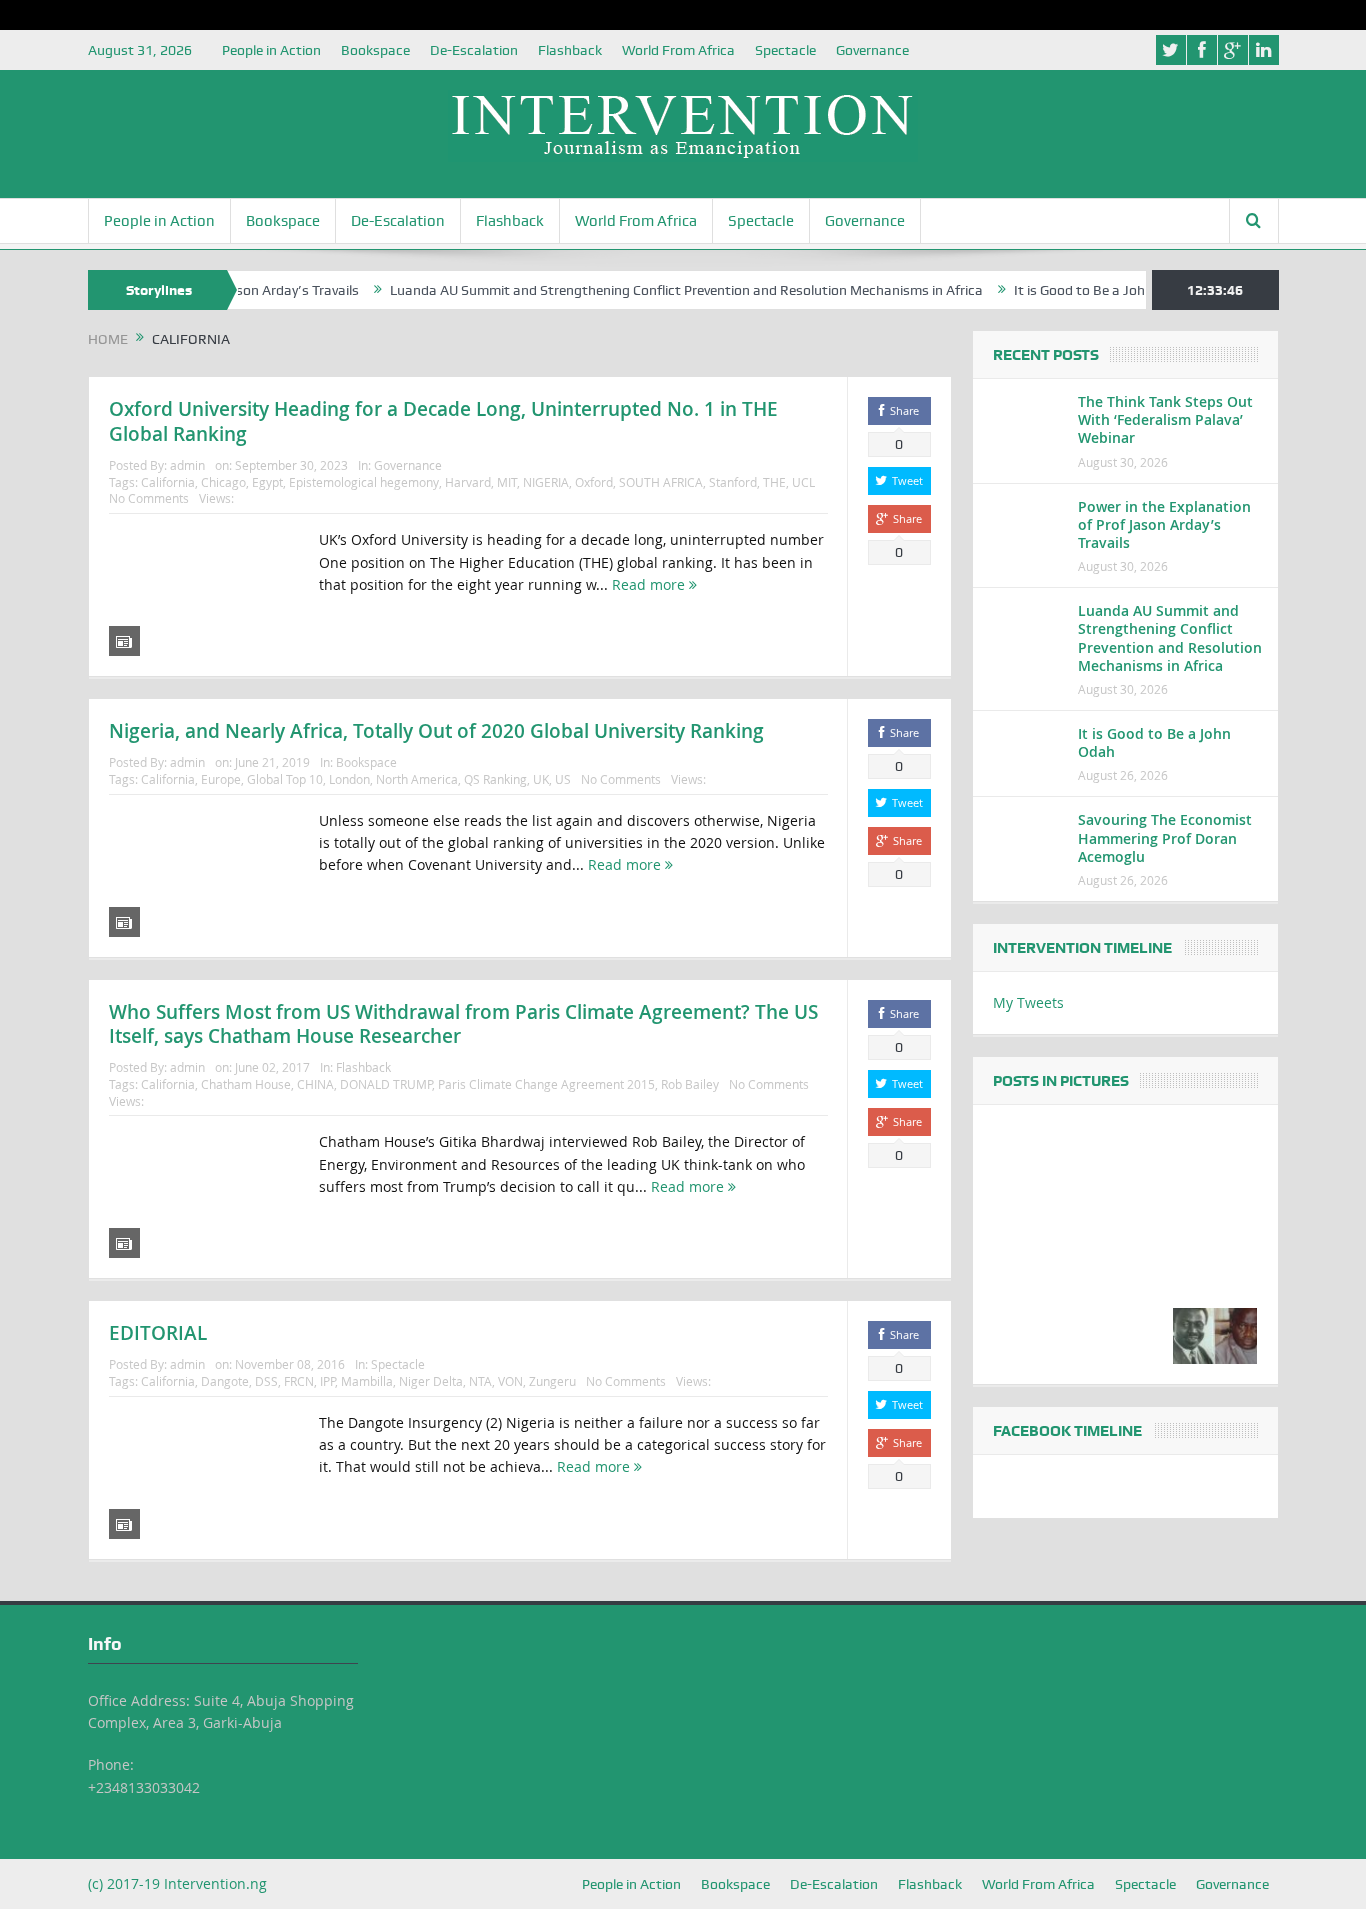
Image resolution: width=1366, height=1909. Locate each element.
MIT (507, 482)
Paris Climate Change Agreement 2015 (546, 1084)
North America (417, 779)
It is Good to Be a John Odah (1070, 290)
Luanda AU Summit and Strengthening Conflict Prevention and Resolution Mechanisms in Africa (654, 290)
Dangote (225, 1381)
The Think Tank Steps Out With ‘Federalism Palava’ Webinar (1165, 419)
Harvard (468, 482)
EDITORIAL (158, 1333)
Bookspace (375, 50)
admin (187, 465)
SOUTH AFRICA (661, 482)
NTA (480, 1381)
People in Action (271, 50)
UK (541, 779)
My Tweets (1028, 1002)
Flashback (570, 50)
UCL (803, 482)
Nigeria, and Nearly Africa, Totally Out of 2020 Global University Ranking (436, 731)
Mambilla (367, 1381)
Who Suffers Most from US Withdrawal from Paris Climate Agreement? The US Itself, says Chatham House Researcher (463, 1024)
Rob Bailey (690, 1084)
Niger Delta (431, 1381)
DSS (266, 1381)
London (349, 779)
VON (510, 1381)
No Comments (149, 498)
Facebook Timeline (1067, 1431)
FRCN (299, 1381)
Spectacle (785, 50)
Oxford (594, 482)
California (168, 482)
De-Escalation (474, 50)
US (563, 779)
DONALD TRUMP (386, 1084)
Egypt (267, 482)
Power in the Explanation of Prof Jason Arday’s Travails (1164, 524)
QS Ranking (495, 779)
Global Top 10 (285, 779)
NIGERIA (546, 482)
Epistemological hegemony (364, 482)
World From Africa (678, 50)
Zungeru (552, 1381)
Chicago (223, 482)
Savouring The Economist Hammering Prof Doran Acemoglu (1165, 837)
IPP (327, 1381)
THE (774, 482)
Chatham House (246, 1084)
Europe (221, 779)
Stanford (733, 482)
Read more (650, 584)
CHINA (315, 1084)
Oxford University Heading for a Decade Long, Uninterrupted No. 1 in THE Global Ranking (443, 421)
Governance (872, 50)
